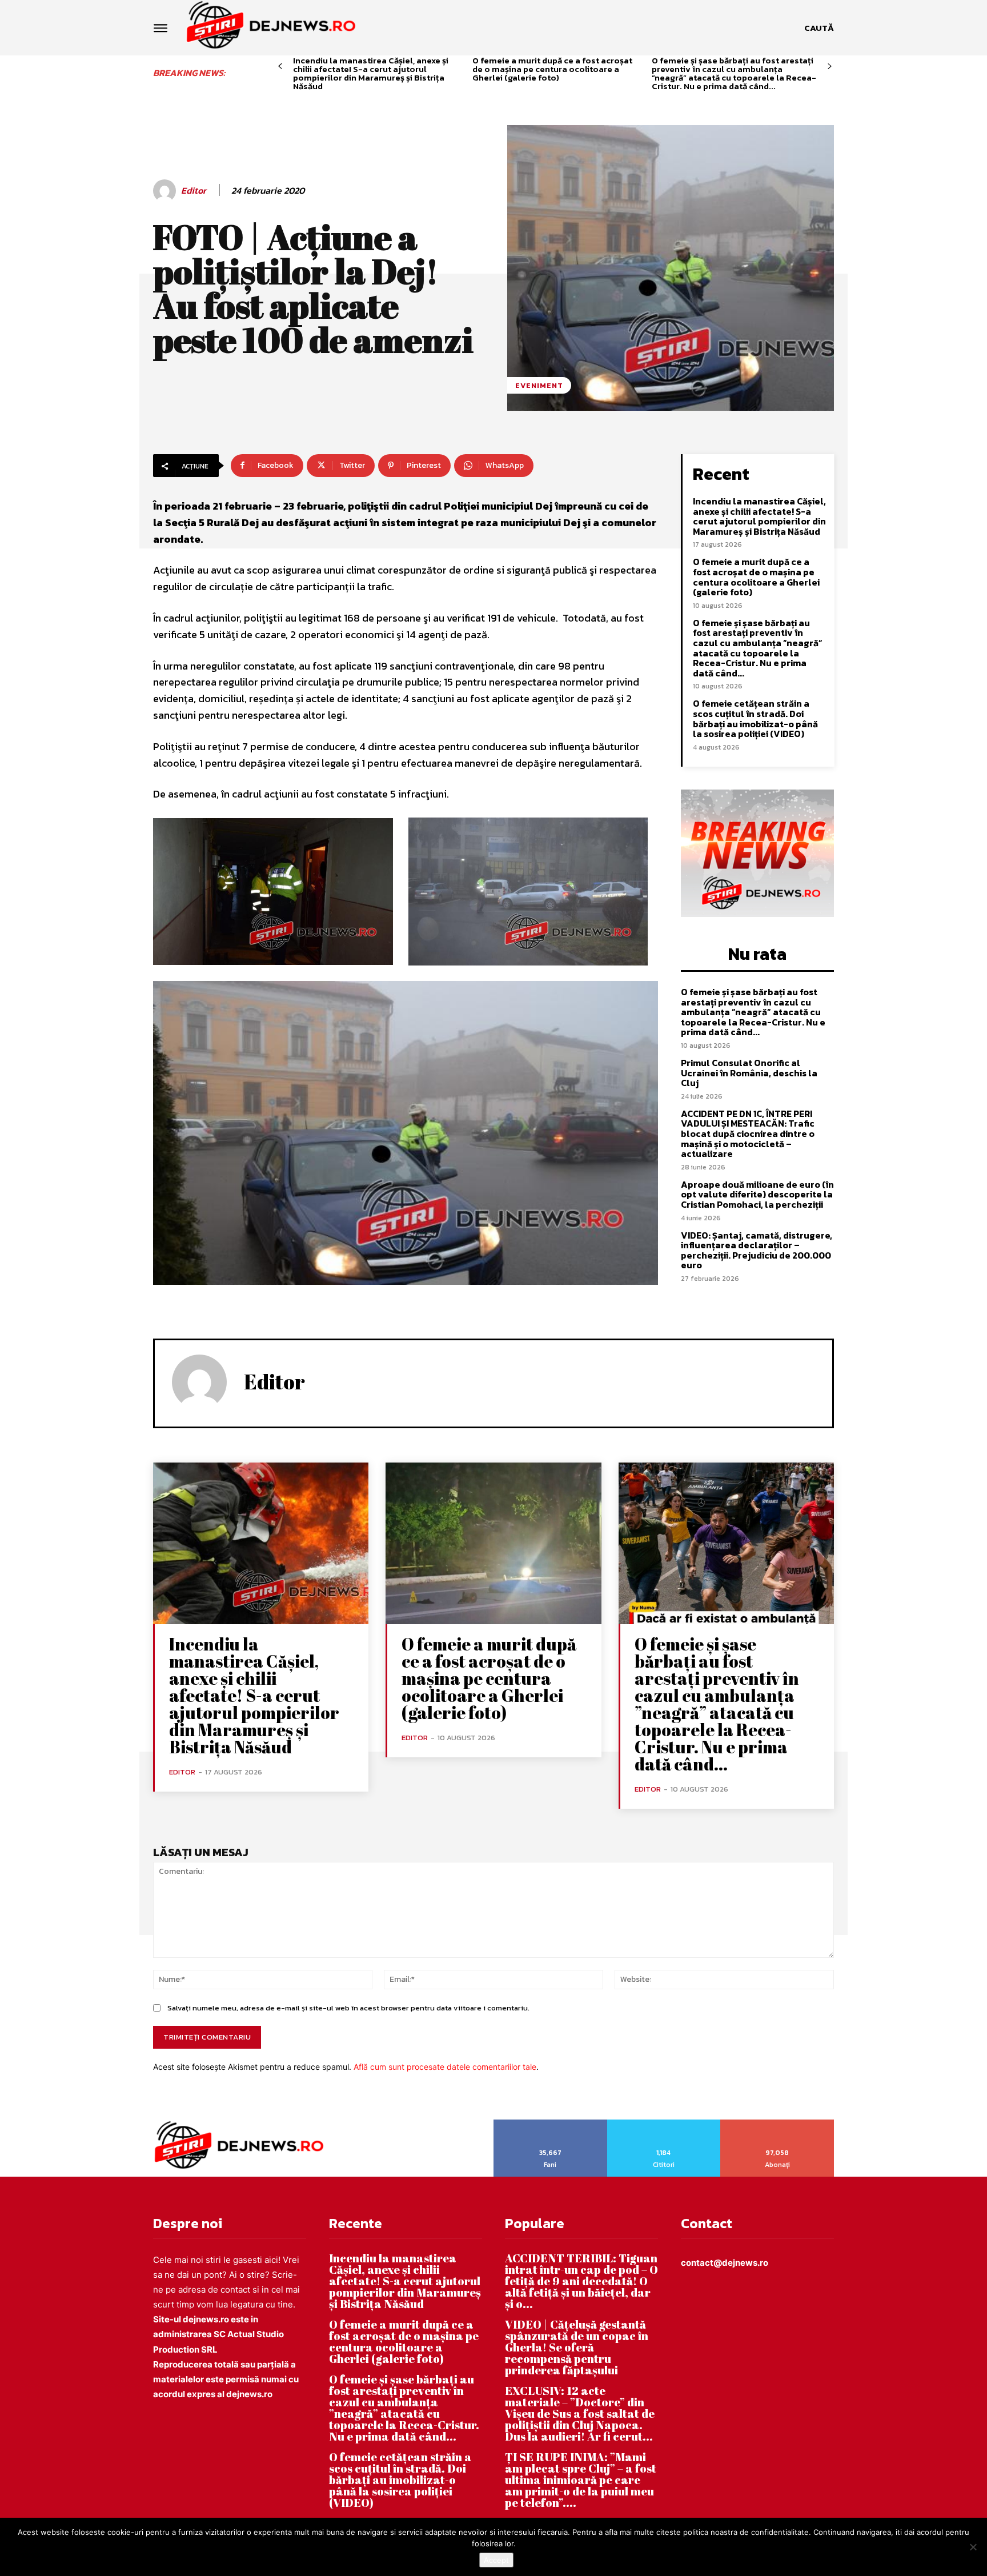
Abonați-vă (778, 2124)
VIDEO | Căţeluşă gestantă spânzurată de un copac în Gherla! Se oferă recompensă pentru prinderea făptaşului (577, 2347)
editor (194, 191)
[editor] (166, 191)
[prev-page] (280, 67)
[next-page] (830, 67)
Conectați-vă (664, 2124)
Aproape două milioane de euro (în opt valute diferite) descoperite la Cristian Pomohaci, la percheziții (757, 1194)
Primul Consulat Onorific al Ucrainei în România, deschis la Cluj (749, 1073)
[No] (973, 2547)
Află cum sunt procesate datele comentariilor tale (445, 2067)
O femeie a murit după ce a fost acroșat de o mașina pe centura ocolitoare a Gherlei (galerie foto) (552, 69)
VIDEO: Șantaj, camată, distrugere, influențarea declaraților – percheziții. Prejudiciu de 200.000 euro (757, 1250)
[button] (819, 28)
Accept (496, 2560)
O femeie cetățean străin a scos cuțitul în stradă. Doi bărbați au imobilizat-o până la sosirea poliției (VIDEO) (755, 718)
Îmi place (551, 2124)
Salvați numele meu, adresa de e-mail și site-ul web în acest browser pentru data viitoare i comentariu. (348, 2008)
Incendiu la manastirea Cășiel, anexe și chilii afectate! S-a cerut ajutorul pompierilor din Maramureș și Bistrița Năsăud (371, 73)
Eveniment (539, 385)
